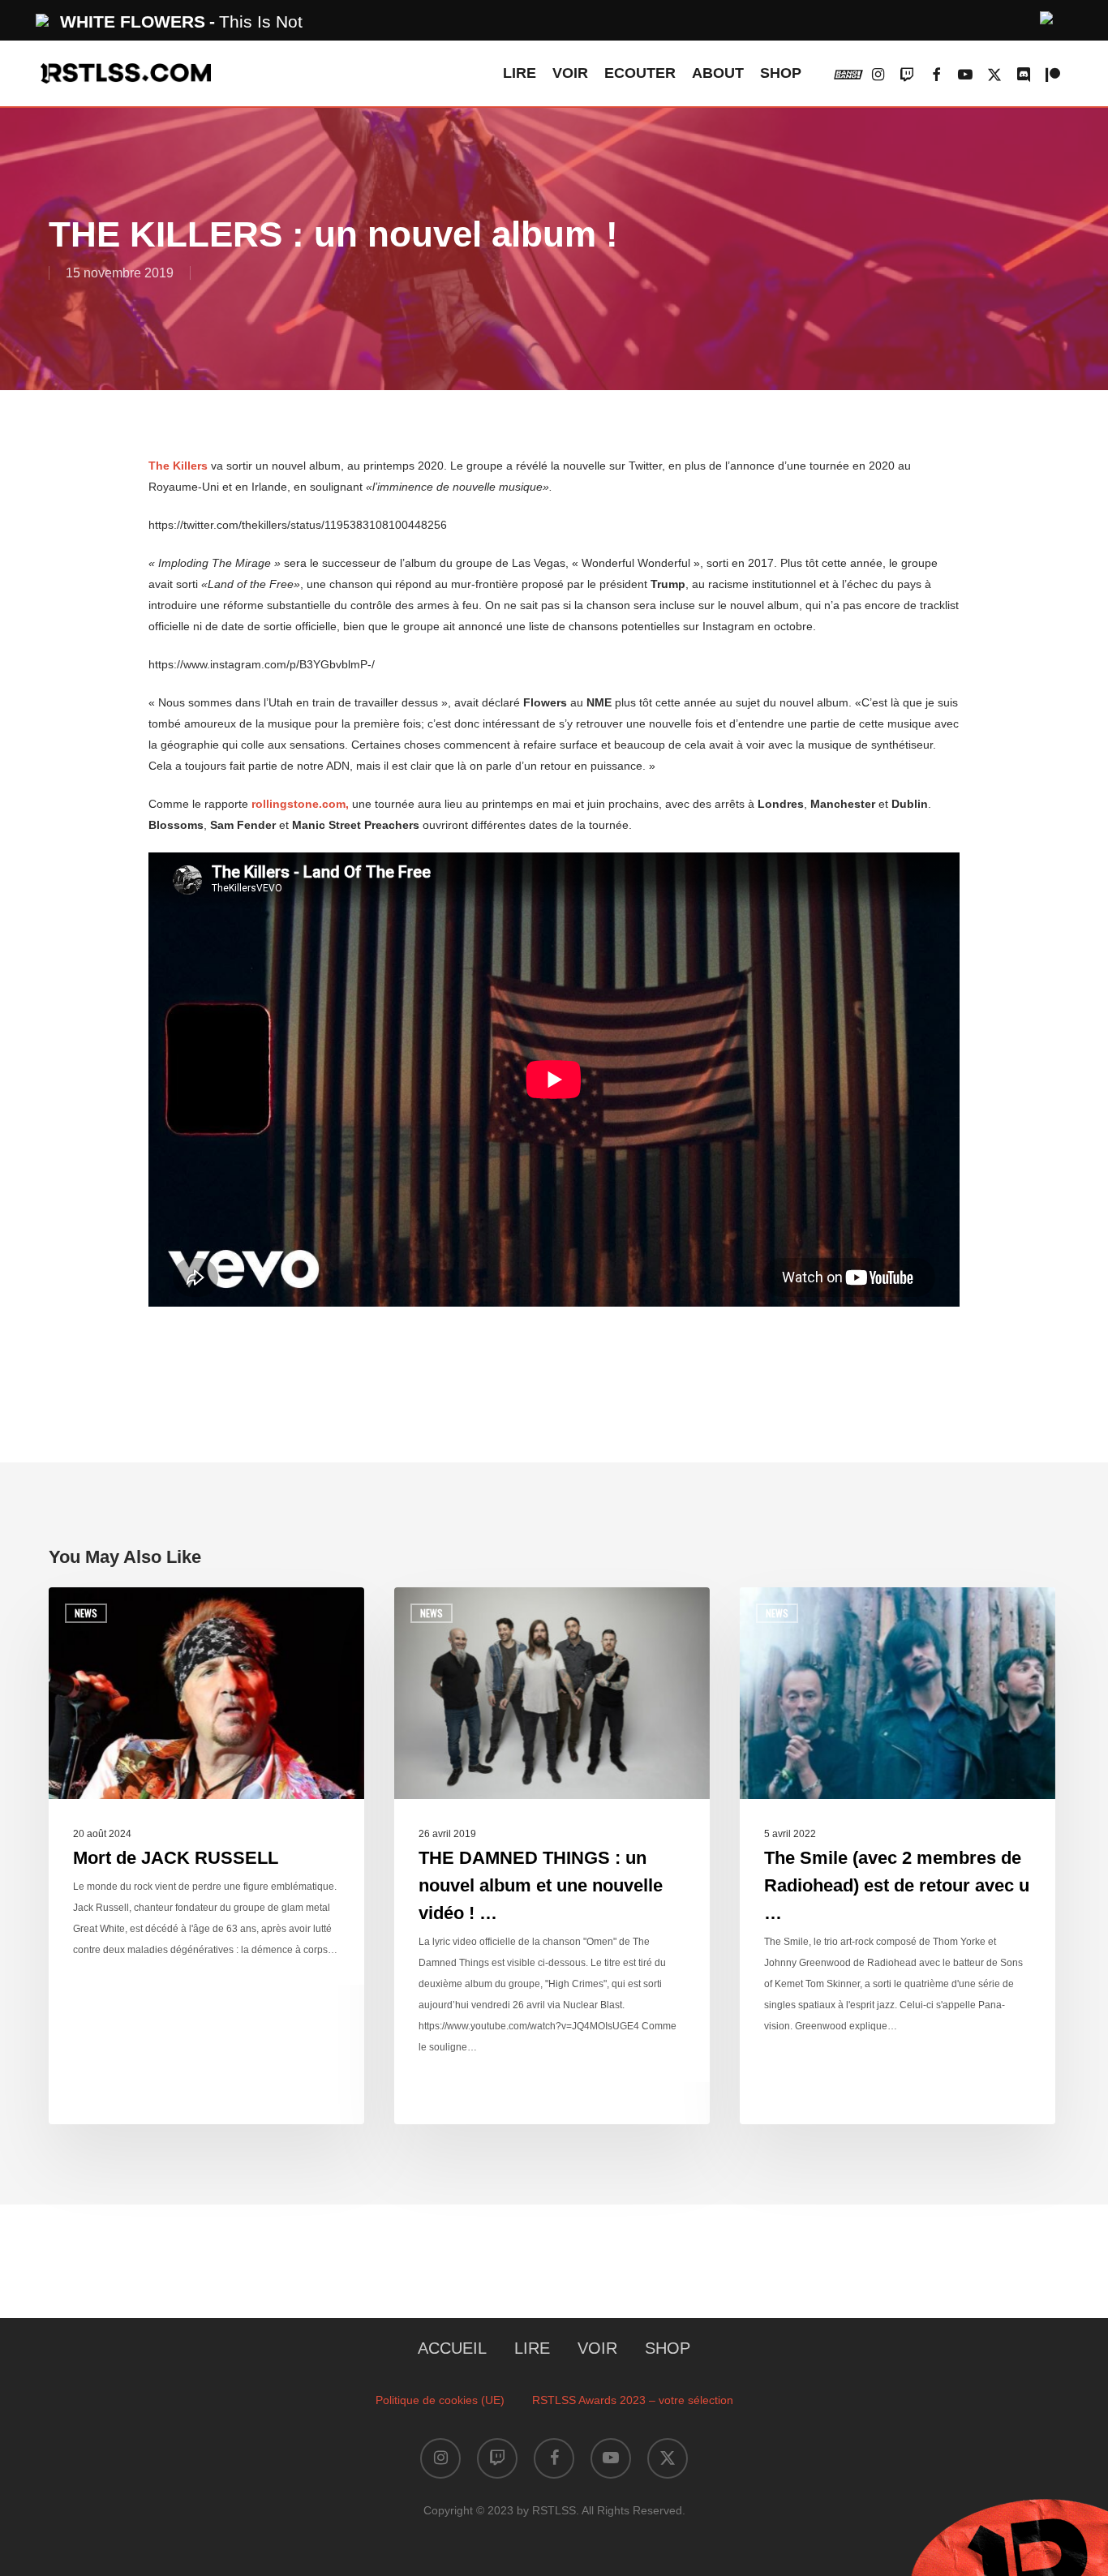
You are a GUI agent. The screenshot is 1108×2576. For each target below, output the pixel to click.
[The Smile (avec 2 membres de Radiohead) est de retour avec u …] (898, 1856)
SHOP (668, 2348)
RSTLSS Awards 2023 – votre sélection (633, 2400)
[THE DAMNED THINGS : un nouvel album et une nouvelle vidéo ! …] (552, 1856)
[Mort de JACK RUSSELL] (206, 1856)
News (86, 1613)
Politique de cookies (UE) (440, 2400)
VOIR (597, 2348)
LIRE (532, 2348)
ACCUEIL (452, 2348)
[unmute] (1047, 16)
